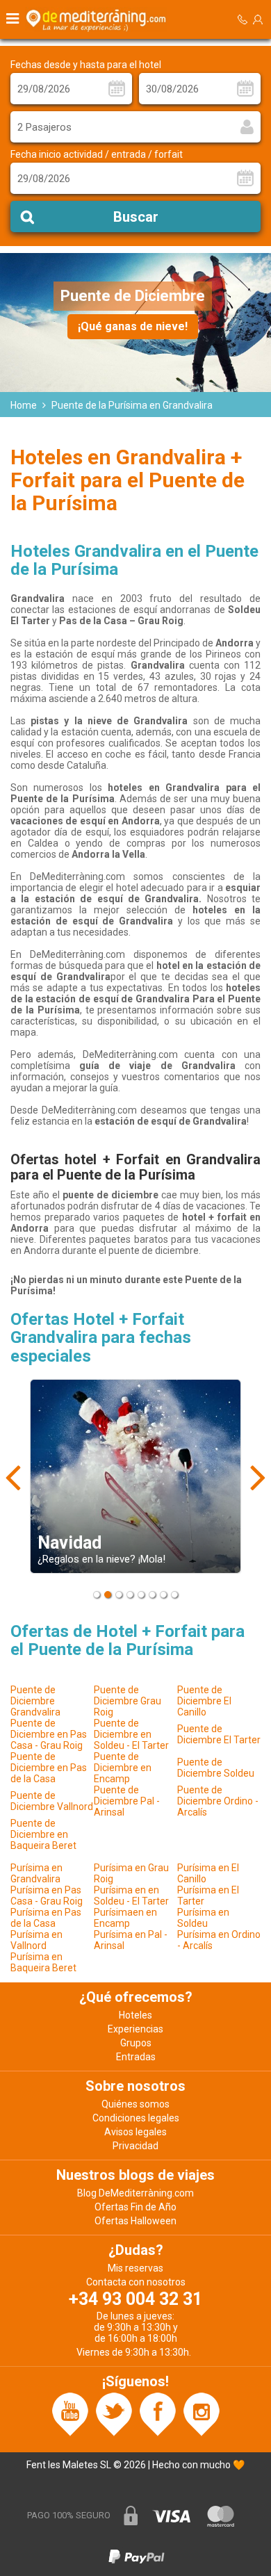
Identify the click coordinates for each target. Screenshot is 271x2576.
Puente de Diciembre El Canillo (204, 1701)
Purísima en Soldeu (203, 1918)
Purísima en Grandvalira (36, 1873)
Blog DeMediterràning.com (135, 2193)
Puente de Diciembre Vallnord (52, 1801)
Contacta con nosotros (136, 2282)
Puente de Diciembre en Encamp (123, 1768)
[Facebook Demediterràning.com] (158, 2413)
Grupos (136, 2043)
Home (24, 405)
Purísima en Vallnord (36, 1940)
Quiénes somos (135, 2104)
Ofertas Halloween (135, 2221)
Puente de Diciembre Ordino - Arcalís (218, 1801)
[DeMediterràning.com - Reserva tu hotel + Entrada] (98, 19)
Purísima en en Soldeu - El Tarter (131, 1896)
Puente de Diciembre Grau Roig (128, 1701)
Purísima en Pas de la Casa (46, 1918)
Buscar (136, 217)
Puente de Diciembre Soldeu (216, 1768)
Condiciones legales (136, 2118)
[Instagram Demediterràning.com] (202, 2413)
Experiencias (135, 2029)
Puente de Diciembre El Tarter (219, 1734)
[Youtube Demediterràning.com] (70, 2413)
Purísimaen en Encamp (125, 1918)
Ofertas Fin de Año (135, 2207)
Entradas (136, 2057)
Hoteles (135, 2015)
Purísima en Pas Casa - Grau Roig (47, 1896)
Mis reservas (135, 2268)
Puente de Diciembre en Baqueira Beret (43, 1834)
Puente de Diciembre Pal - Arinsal (127, 1801)
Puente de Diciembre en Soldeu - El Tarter (131, 1734)
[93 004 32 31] (243, 20)
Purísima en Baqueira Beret (43, 1962)
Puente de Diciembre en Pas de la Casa (49, 1768)
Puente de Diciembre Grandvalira (35, 1701)
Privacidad (135, 2146)
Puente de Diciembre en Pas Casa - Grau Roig (49, 1734)
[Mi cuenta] (258, 19)
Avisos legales (135, 2132)
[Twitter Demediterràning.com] (114, 2413)
